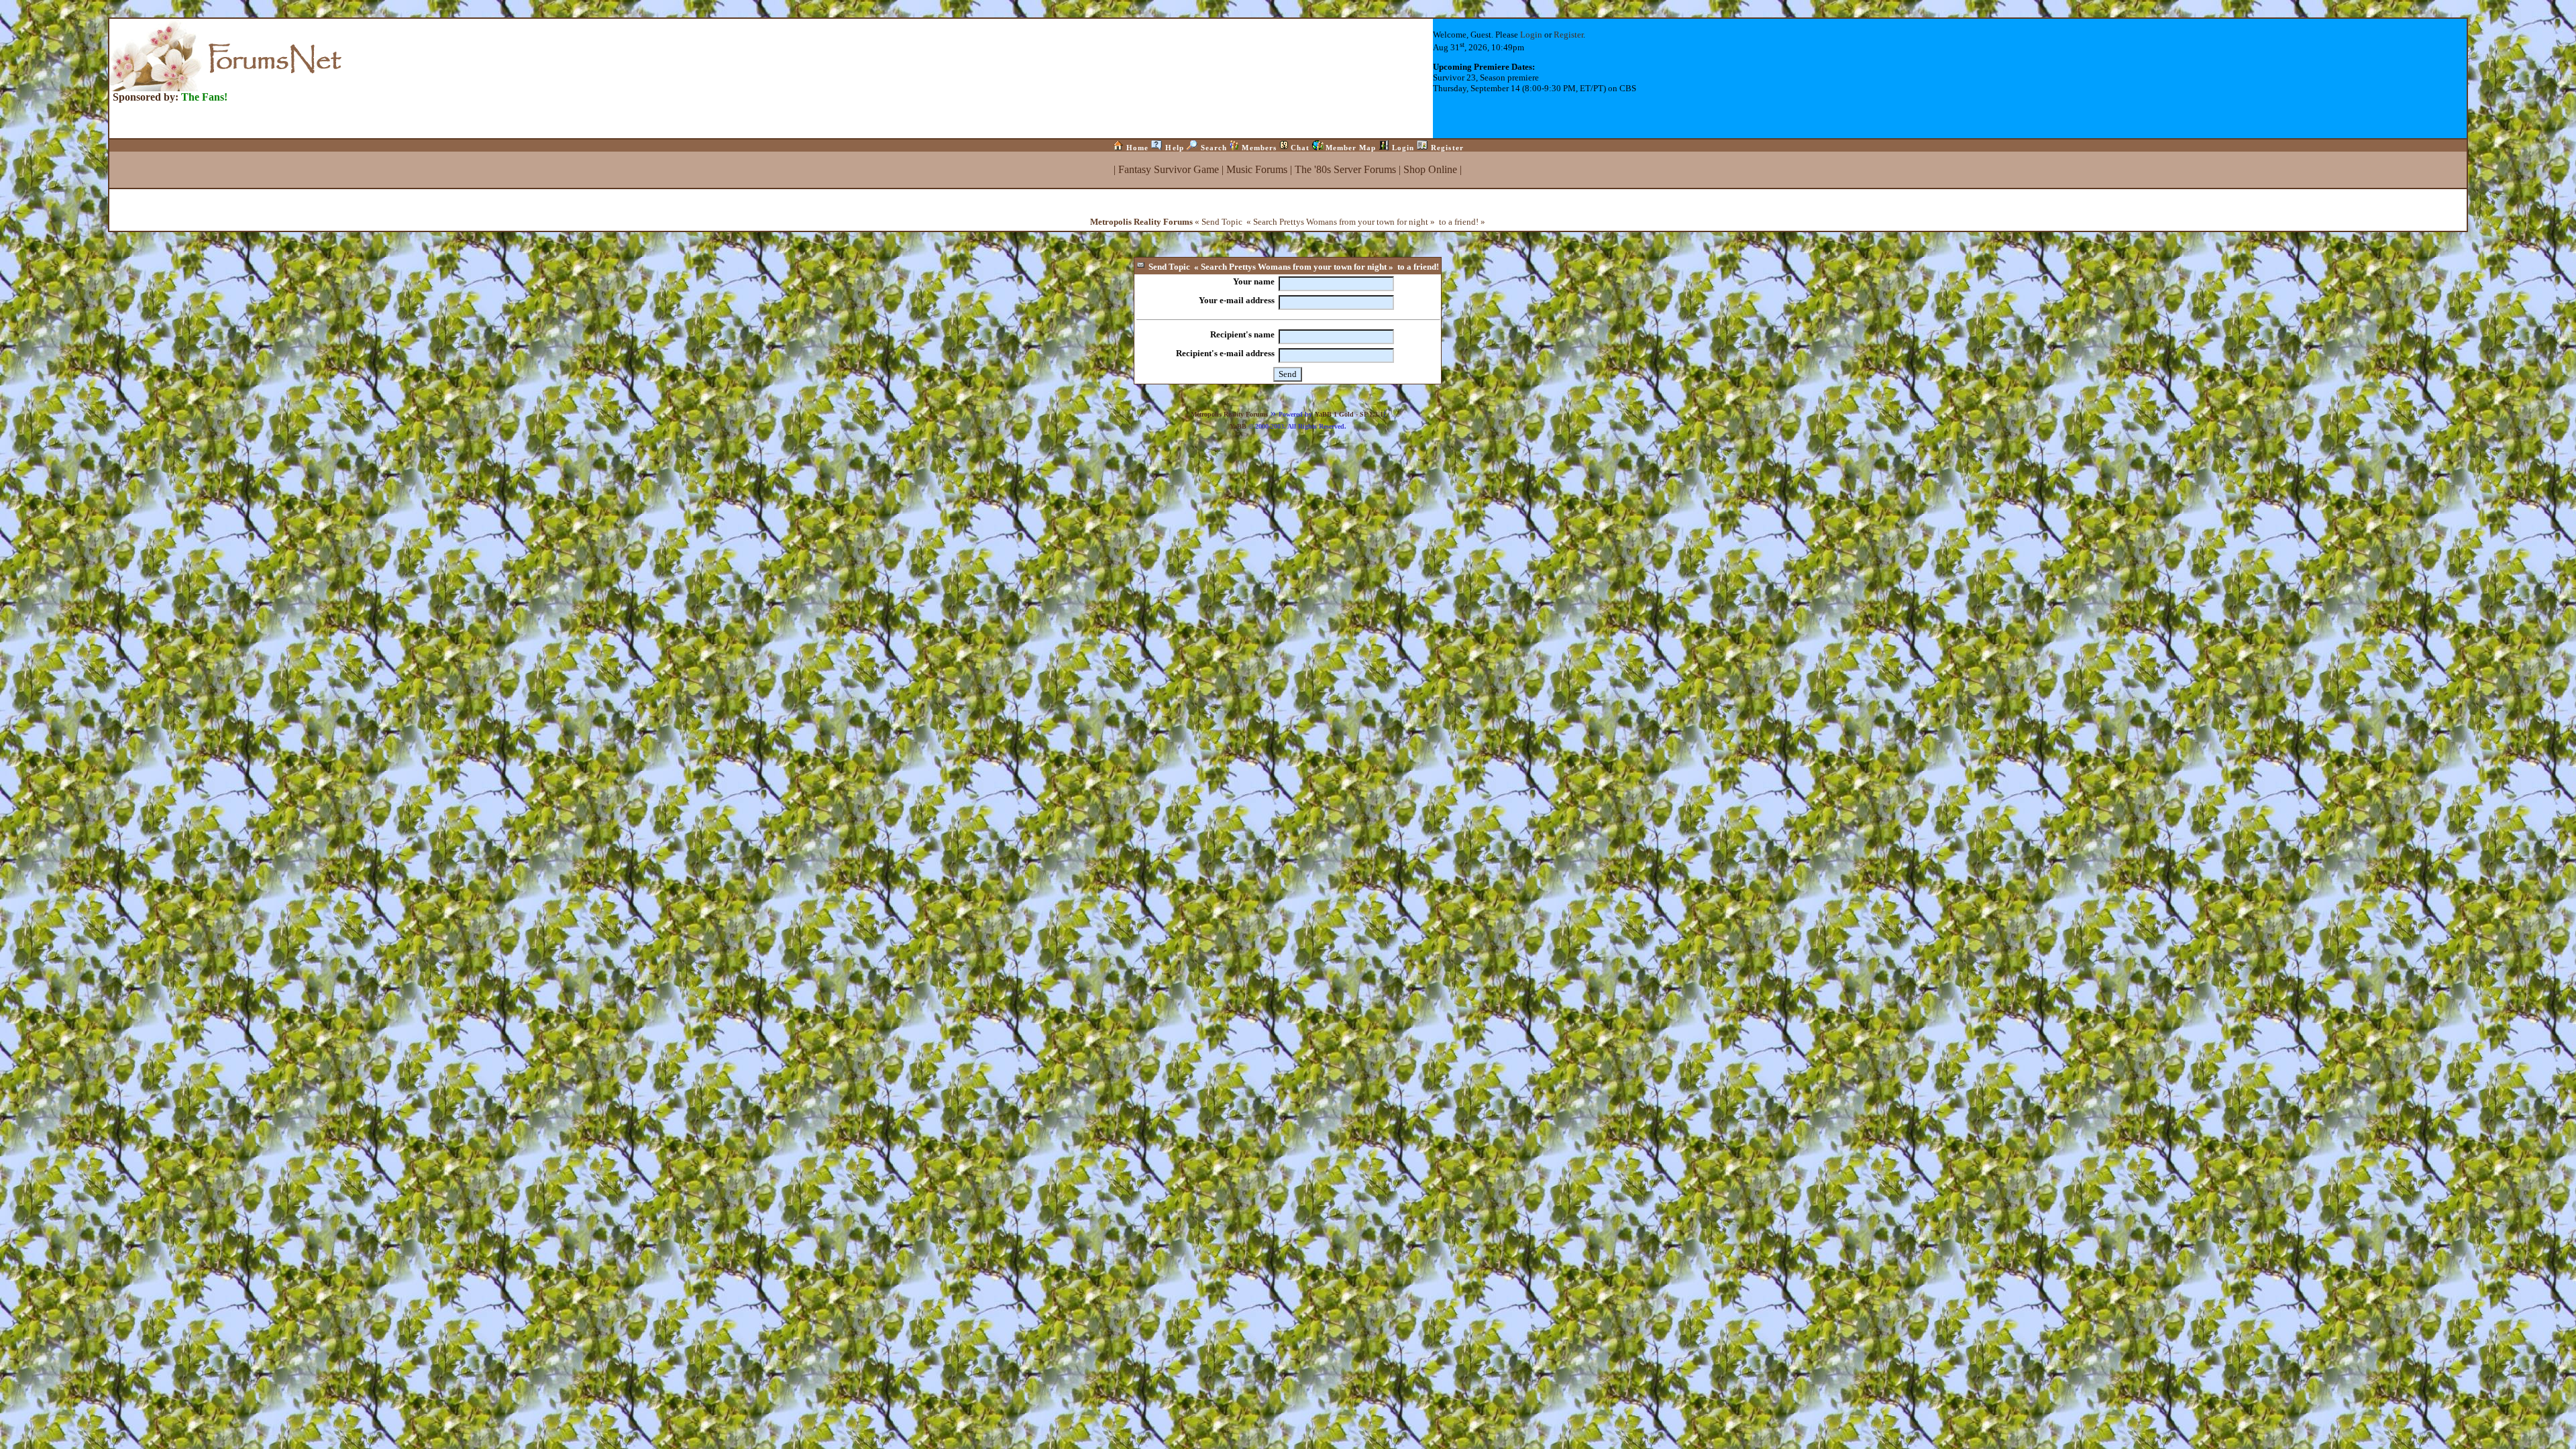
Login (1531, 35)
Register (1568, 35)
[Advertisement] (1288, 462)
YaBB (1238, 426)
